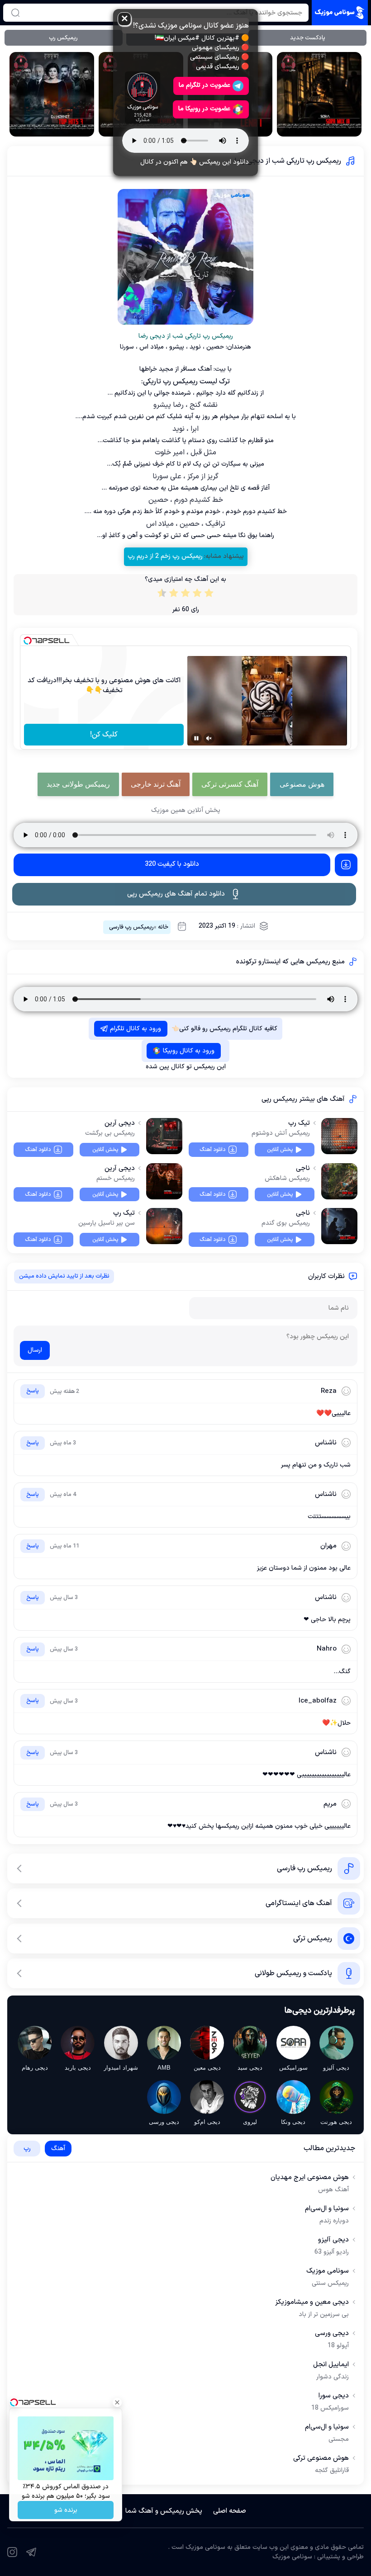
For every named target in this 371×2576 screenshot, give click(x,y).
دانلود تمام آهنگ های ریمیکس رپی (176, 894)
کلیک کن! (104, 735)
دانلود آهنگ (212, 1150)
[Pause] (196, 738)
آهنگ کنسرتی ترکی (230, 784)
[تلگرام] (31, 2552)
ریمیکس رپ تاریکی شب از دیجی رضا (288, 161)
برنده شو (66, 2510)
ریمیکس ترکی (313, 1939)
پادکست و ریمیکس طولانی (293, 1973)
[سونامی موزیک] (340, 13)
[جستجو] (15, 13)
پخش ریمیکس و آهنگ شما (164, 2511)
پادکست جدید (308, 38)
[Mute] (209, 738)
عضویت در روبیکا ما (204, 109)
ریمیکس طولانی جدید (78, 784)
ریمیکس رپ (63, 38)
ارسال (35, 1350)
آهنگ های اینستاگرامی (299, 1903)
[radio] (209, 595)
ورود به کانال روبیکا (189, 1051)
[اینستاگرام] (12, 2552)
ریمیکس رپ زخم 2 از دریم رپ (165, 556)
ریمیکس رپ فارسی (131, 927)
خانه (163, 927)
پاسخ (33, 1392)
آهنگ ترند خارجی (156, 784)
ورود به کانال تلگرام (136, 1029)
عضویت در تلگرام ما (205, 85)
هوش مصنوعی (302, 784)
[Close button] (117, 2402)
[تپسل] (28, 641)
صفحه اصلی (230, 2511)
